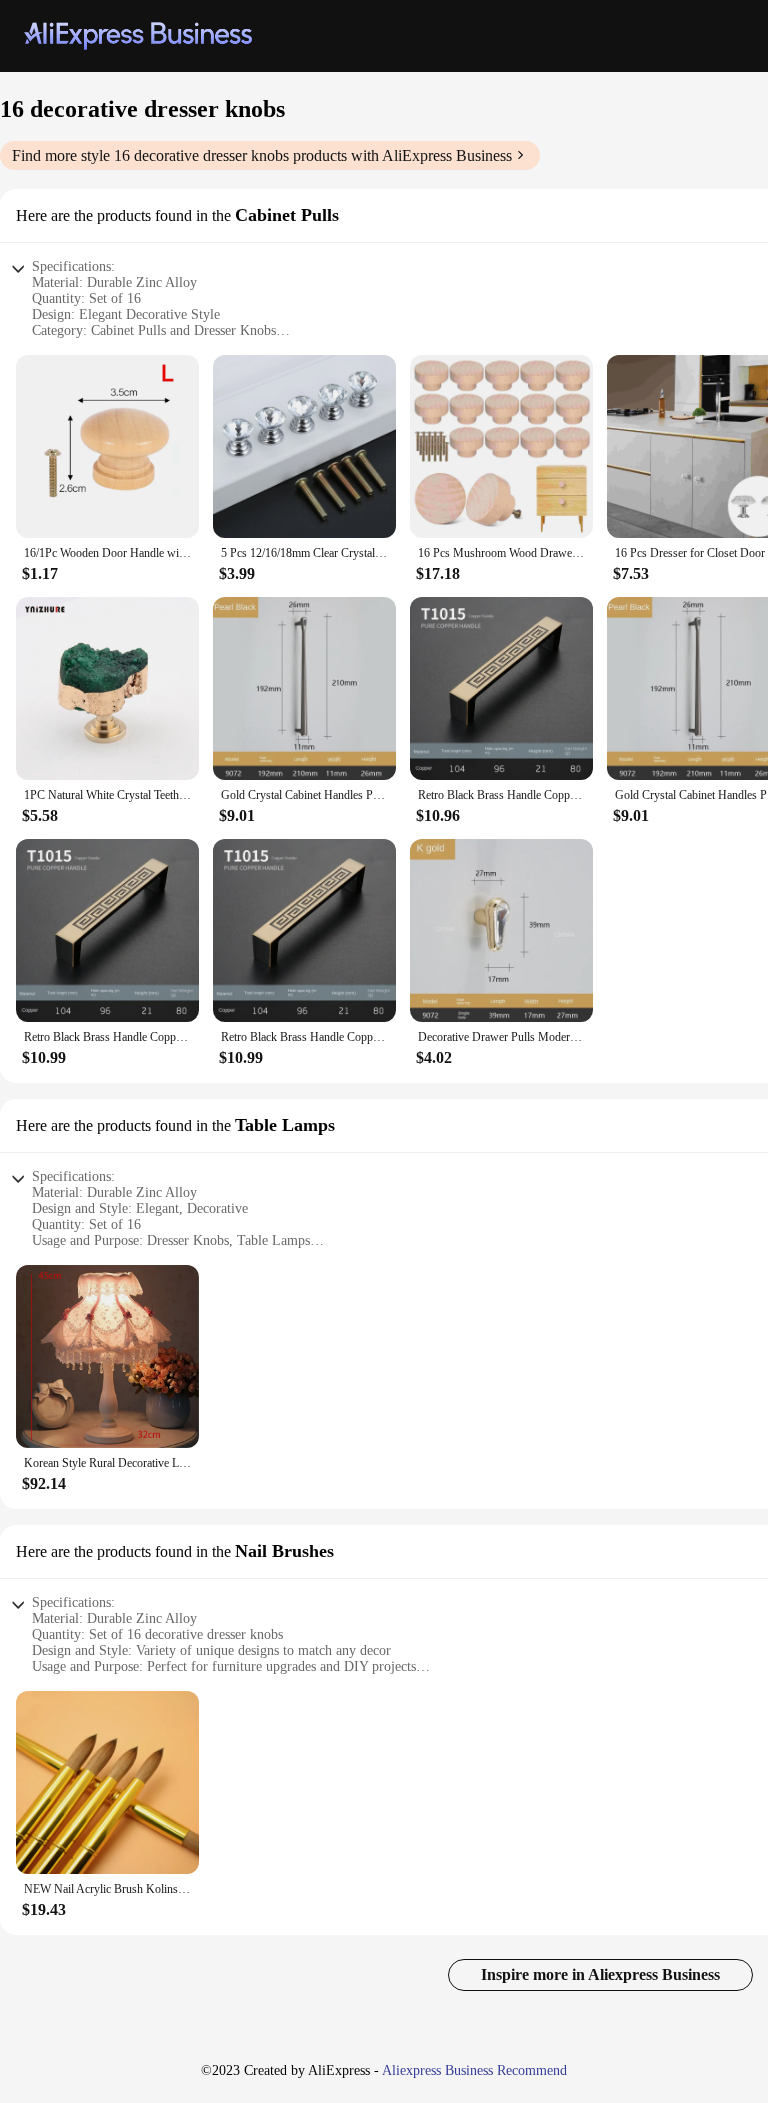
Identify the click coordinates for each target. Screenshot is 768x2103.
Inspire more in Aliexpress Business (600, 1974)
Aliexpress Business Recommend (474, 2070)
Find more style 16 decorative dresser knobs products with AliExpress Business (262, 155)
